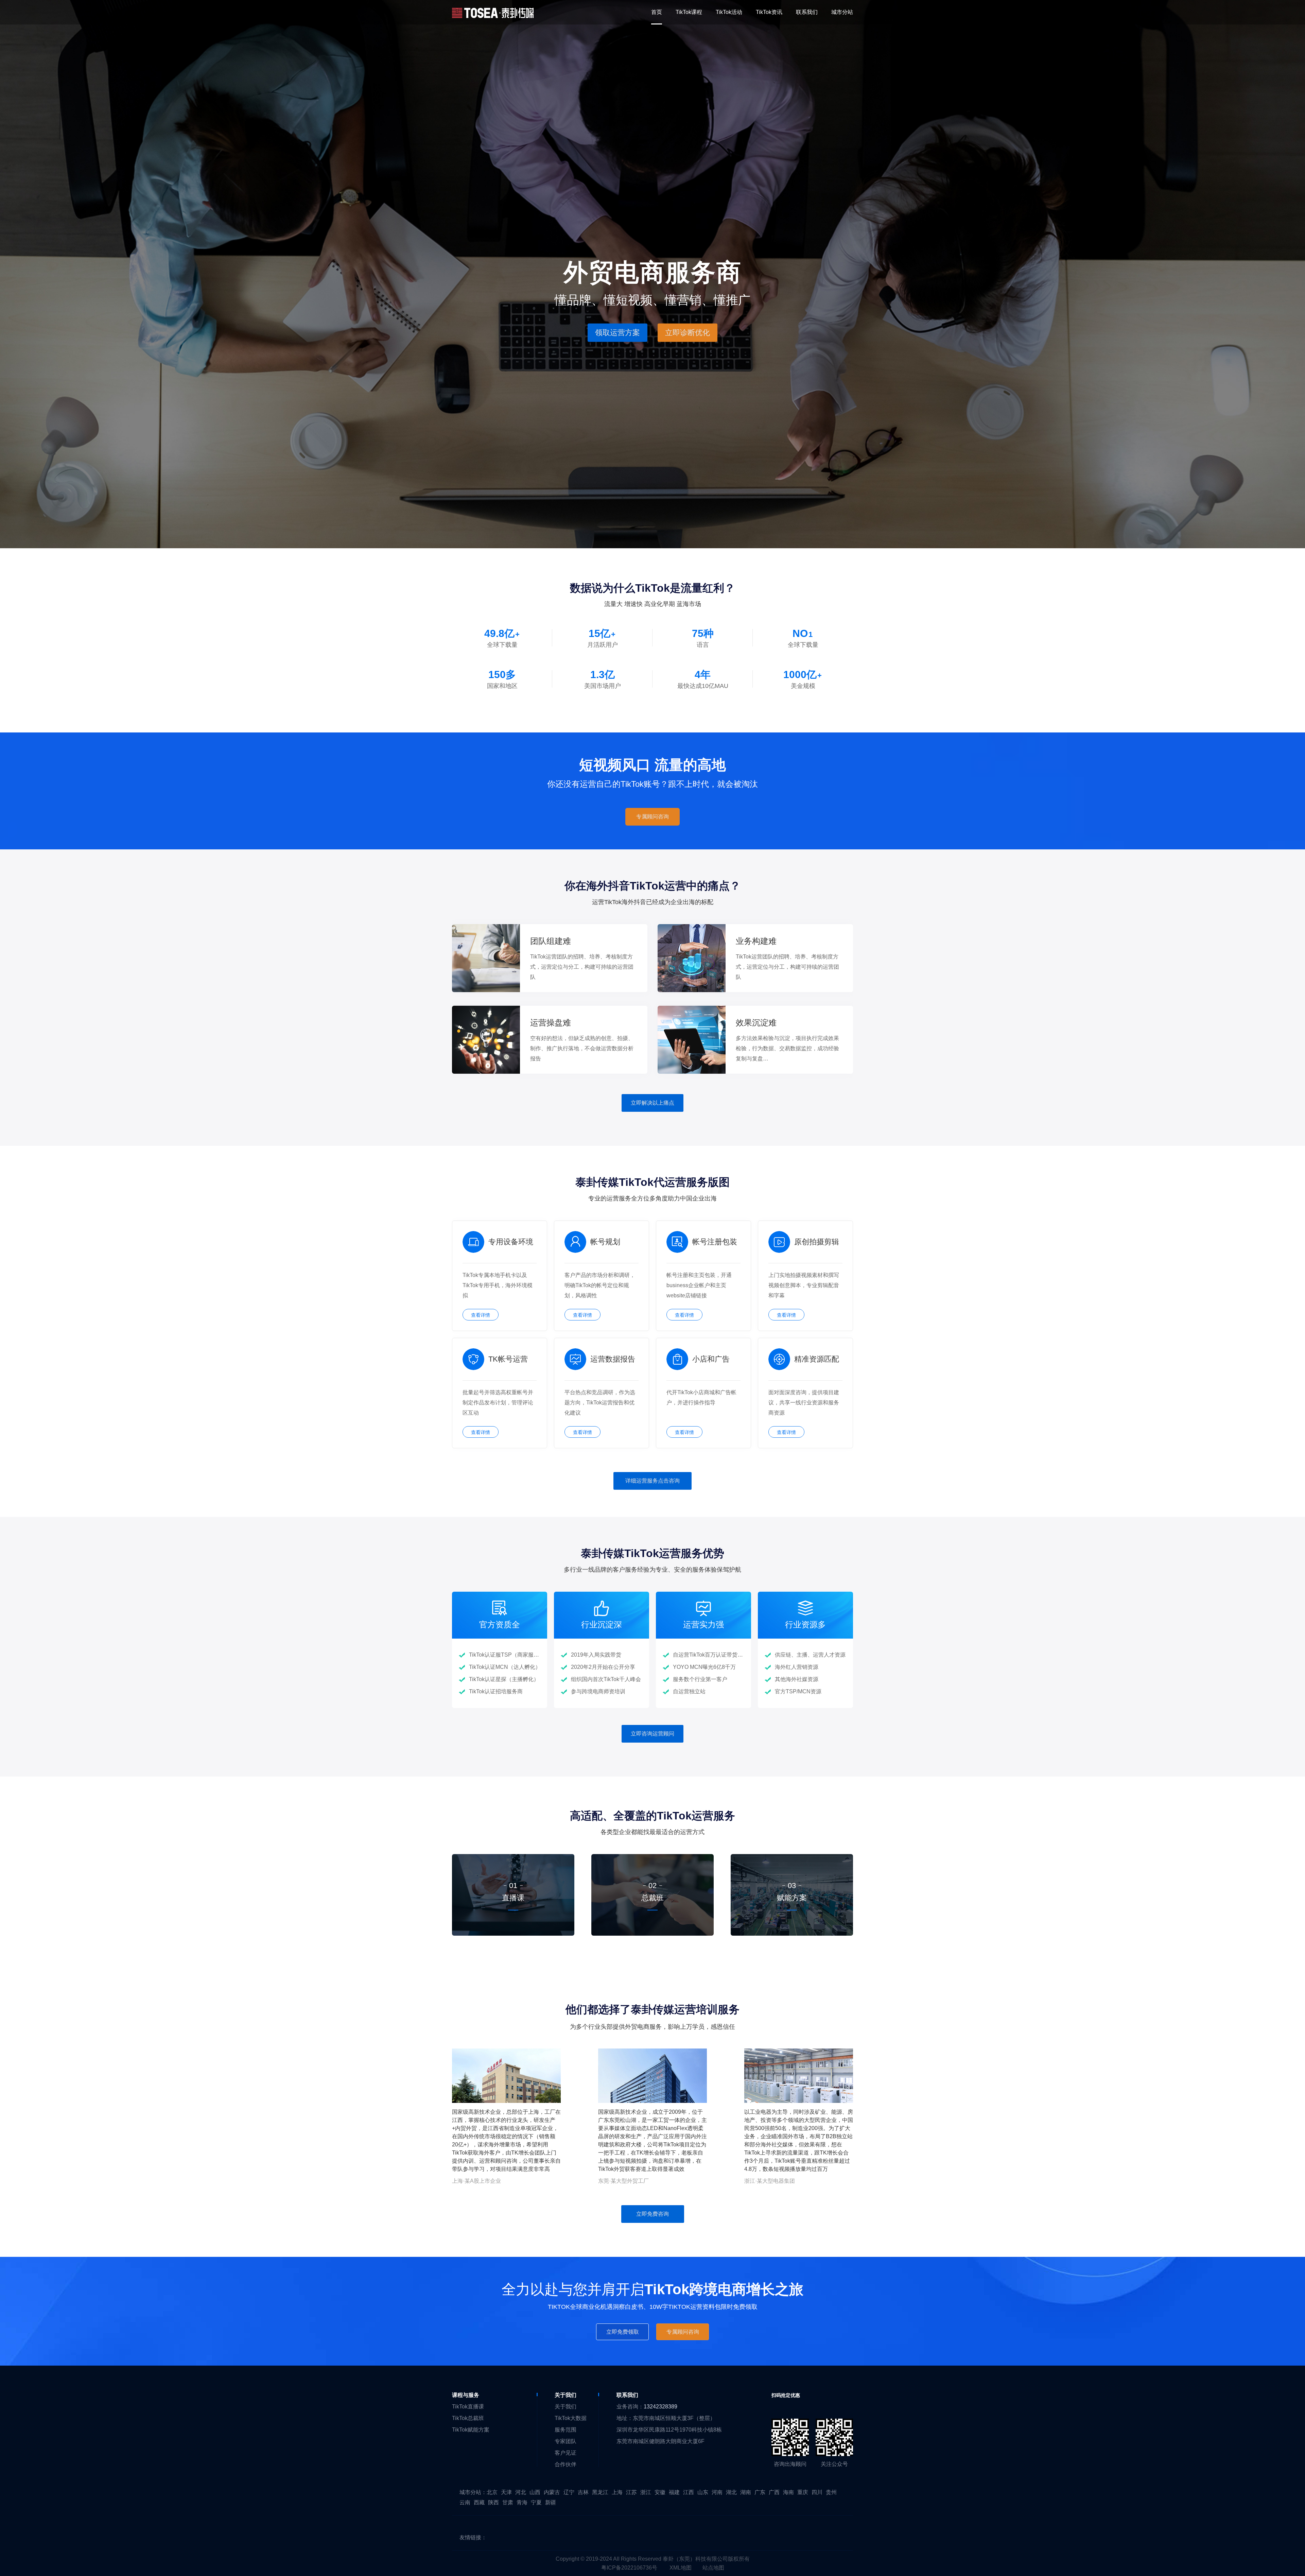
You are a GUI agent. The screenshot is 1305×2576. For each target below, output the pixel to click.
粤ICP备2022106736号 (629, 2568)
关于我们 (565, 2407)
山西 (535, 2492)
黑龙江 (600, 2492)
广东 (760, 2492)
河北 (521, 2492)
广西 (774, 2492)
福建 (674, 2492)
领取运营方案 (617, 332)
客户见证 (565, 2453)
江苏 (631, 2492)
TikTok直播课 (468, 2407)
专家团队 (565, 2441)
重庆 (803, 2492)
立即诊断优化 (688, 332)
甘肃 (508, 2502)
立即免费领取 (623, 2332)
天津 (506, 2492)
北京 (492, 2492)
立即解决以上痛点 (652, 1103)
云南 (465, 2502)
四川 (817, 2492)
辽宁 (569, 2492)
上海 (617, 2492)
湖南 (746, 2492)
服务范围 (565, 2430)
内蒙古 (552, 2492)
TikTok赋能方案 (471, 2430)
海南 (788, 2492)
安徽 (660, 2492)
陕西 (493, 2502)
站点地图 (713, 2568)
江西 (689, 2492)
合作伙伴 (565, 2464)
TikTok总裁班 (468, 2418)
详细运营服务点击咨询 (652, 1481)
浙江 (646, 2492)
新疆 (551, 2502)
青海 (522, 2502)
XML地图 (681, 2568)
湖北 (731, 2492)
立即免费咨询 (652, 2214)
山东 (703, 2492)
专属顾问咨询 (652, 817)
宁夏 (536, 2502)
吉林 (583, 2492)
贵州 (831, 2492)
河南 (717, 2492)
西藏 (479, 2502)
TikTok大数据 (571, 2418)
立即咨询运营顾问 (652, 1734)
